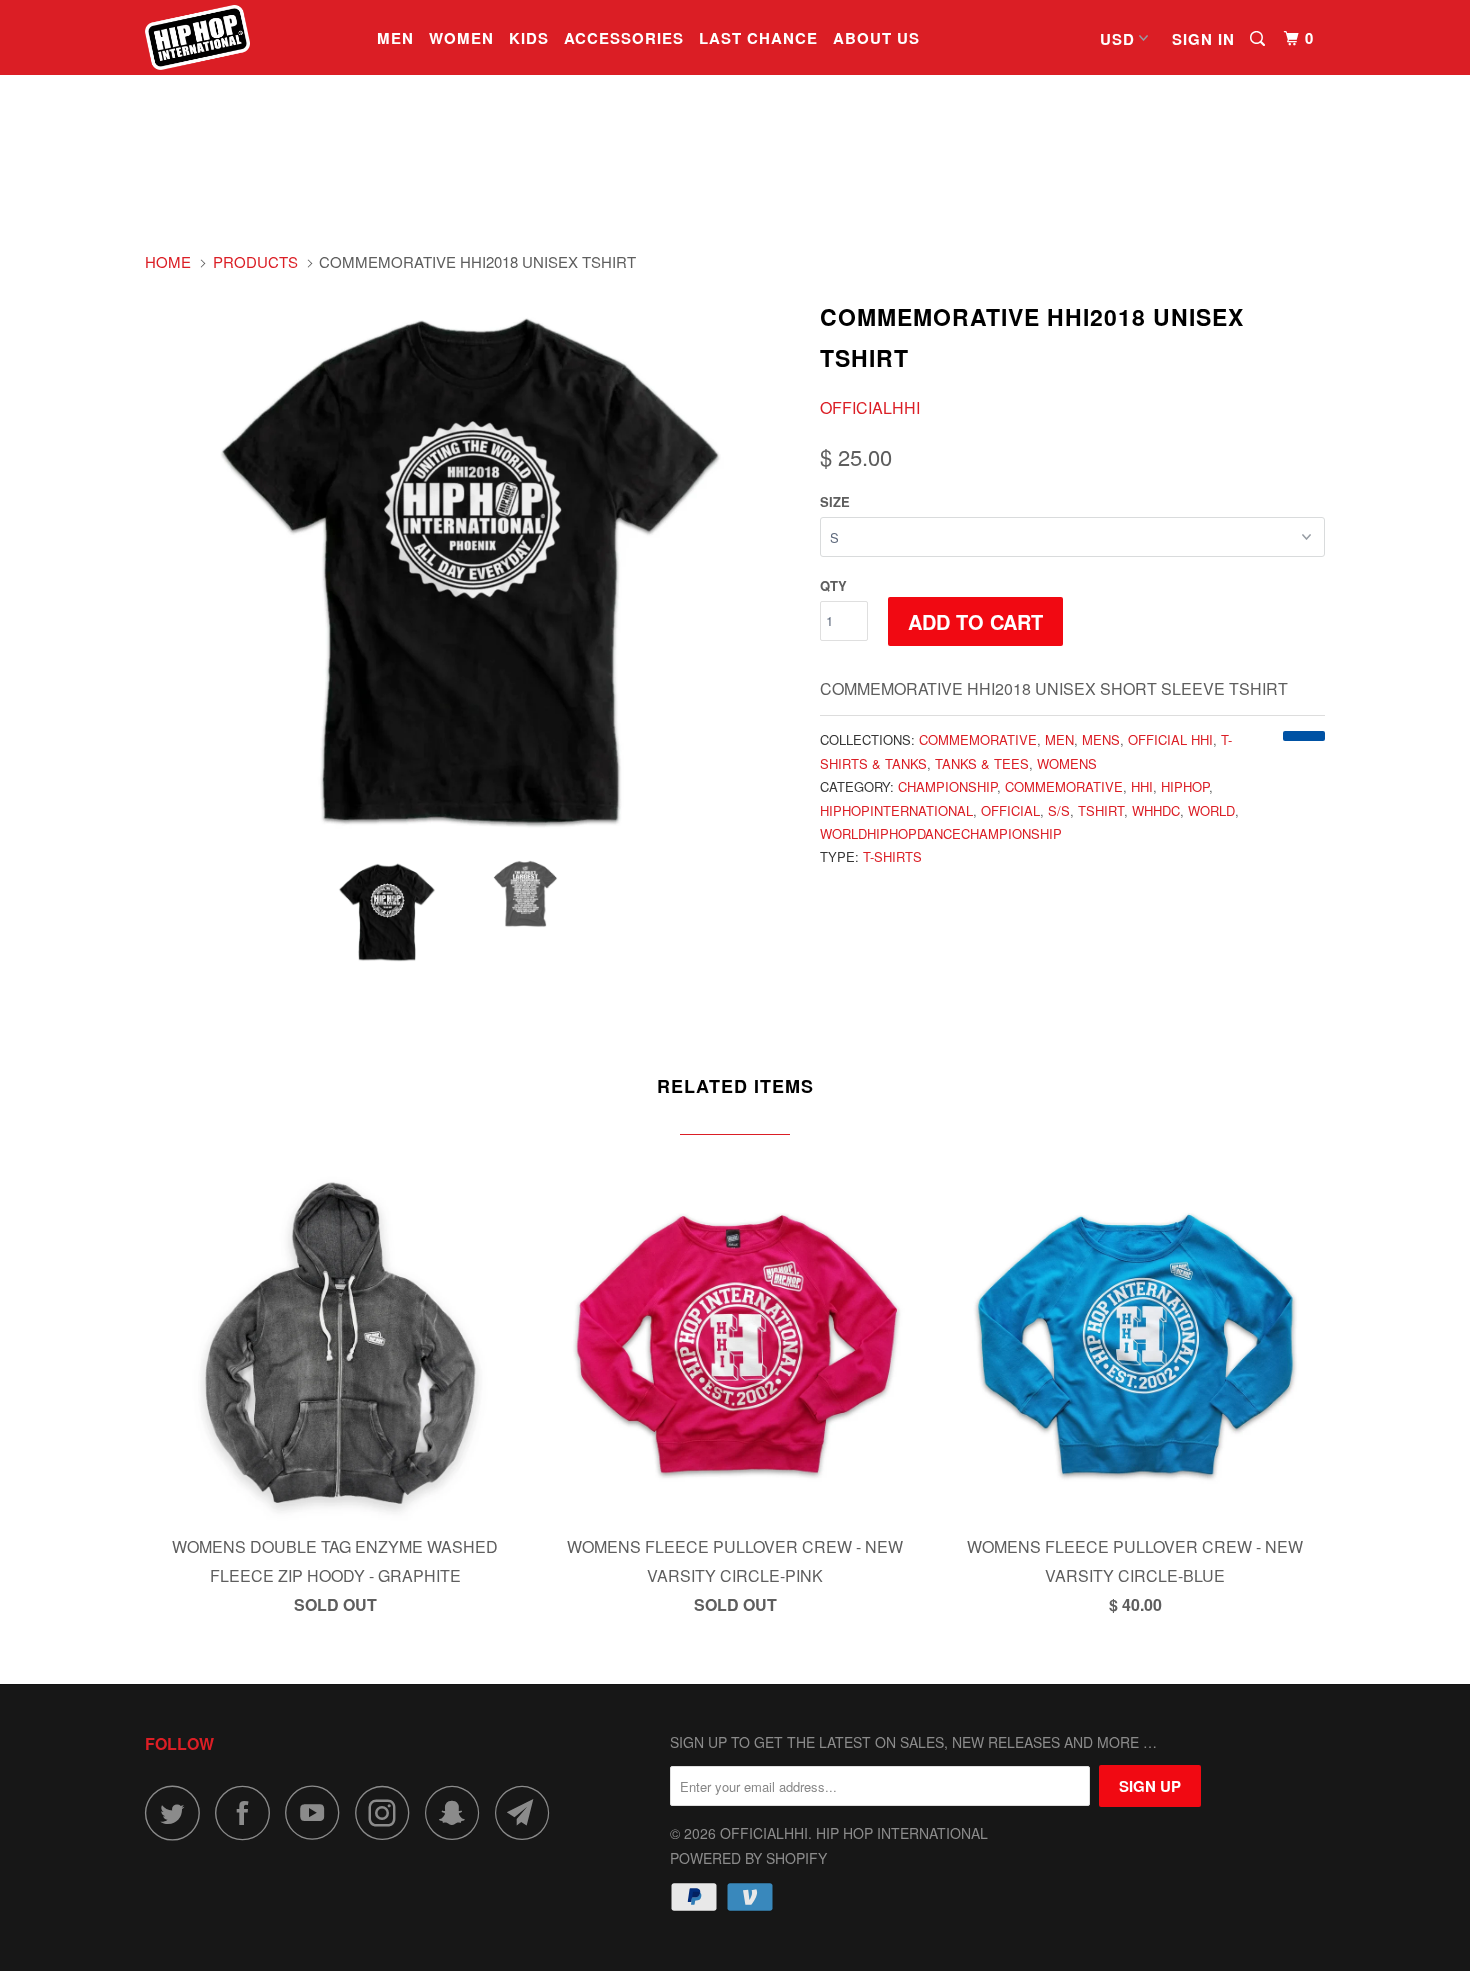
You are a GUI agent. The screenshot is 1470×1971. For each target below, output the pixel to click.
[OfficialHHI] (247, 37)
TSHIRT (1101, 810)
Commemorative (978, 739)
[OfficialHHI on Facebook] (248, 1812)
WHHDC (1156, 810)
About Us (876, 38)
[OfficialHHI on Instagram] (388, 1812)
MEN (395, 38)
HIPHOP (1185, 786)
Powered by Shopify (748, 1858)
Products (255, 261)
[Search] (1259, 39)
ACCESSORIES (624, 38)
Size (835, 501)
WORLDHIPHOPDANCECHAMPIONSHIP (941, 833)
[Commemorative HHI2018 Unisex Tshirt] (472, 568)
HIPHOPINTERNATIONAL (896, 810)
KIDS (529, 38)
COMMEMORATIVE (1064, 786)
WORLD (1211, 810)
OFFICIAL (1010, 810)
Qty (833, 585)
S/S (1059, 810)
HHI (1142, 786)
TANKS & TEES (982, 763)
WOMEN (461, 38)
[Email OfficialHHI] (528, 1812)
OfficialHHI (870, 407)
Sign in (1203, 39)
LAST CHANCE (758, 38)
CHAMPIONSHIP (947, 786)
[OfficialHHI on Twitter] (178, 1812)
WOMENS (1067, 763)
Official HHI (1170, 739)
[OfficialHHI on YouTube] (318, 1812)
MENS (1101, 739)
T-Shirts (892, 856)
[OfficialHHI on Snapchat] (458, 1812)
